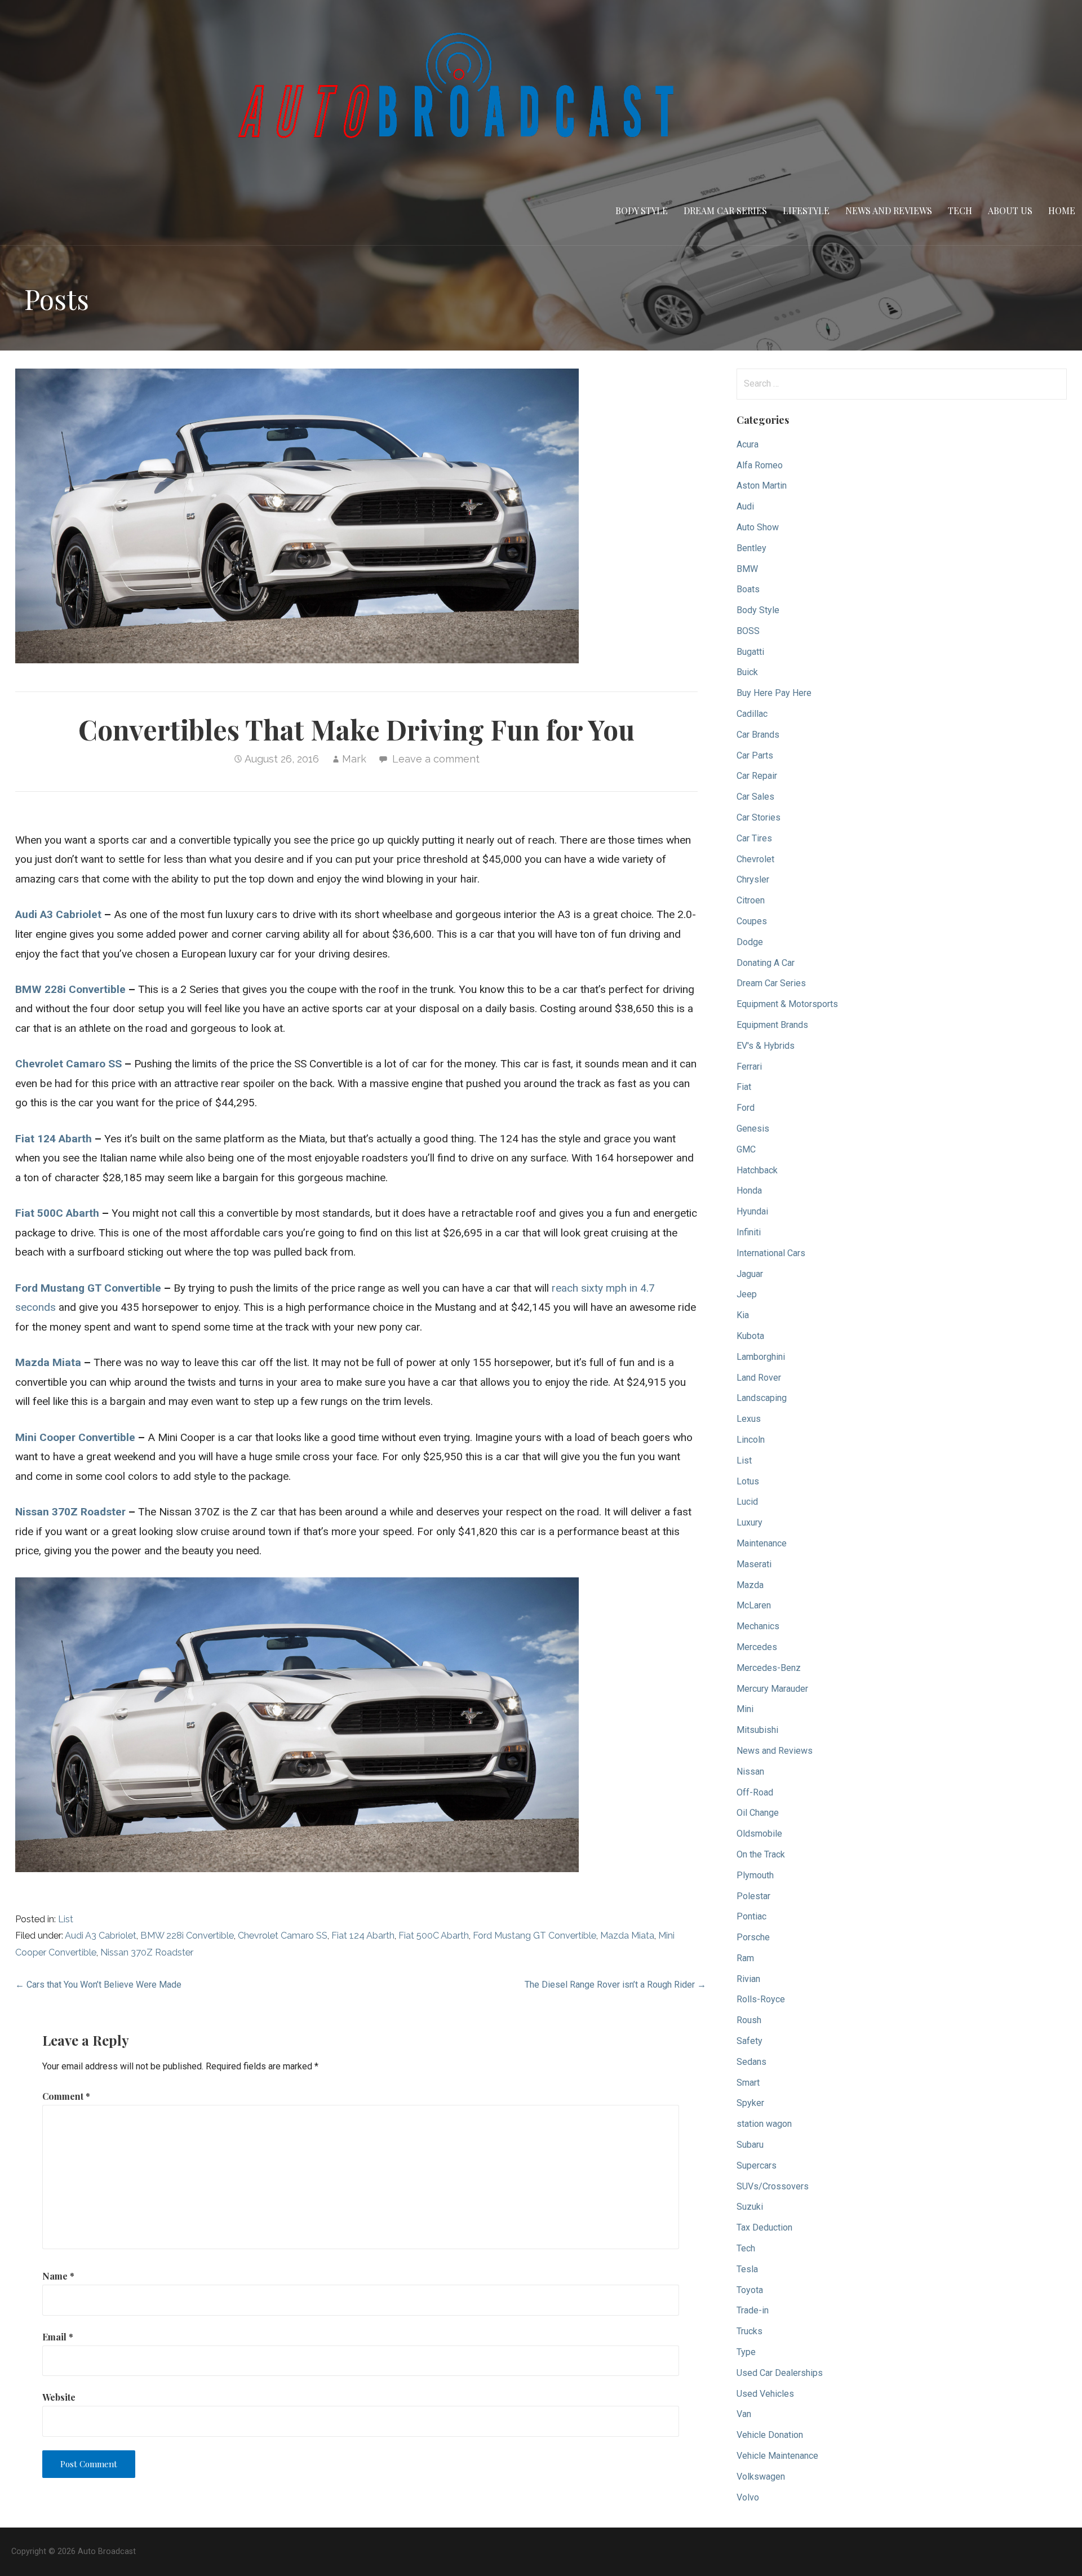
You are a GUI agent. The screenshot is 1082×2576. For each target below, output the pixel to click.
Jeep (747, 1294)
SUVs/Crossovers (773, 2186)
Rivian (748, 1979)
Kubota (750, 1336)
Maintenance (762, 1543)
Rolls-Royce (761, 1999)
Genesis (753, 1129)
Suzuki (750, 2207)
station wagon (764, 2124)
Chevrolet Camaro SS (68, 1064)
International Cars (771, 1253)
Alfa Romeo (760, 465)
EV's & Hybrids (766, 1046)
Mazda (750, 1585)
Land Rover (759, 1378)
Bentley (751, 548)
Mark (354, 759)
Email (58, 2337)
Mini (745, 1709)
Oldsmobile (759, 1834)
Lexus (749, 1419)
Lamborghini (761, 1357)
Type (746, 2352)
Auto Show (758, 527)
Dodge (750, 942)
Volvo (748, 2497)
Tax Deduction (764, 2227)
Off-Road (755, 1792)
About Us (1010, 210)
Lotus (748, 1481)
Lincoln (751, 1440)
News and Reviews (889, 210)
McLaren (754, 1605)
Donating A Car (766, 963)
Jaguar (750, 1274)
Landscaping (762, 1398)
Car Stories (759, 817)
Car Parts (755, 755)
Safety (750, 2041)
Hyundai (752, 1211)
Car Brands (758, 735)
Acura (748, 444)
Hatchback (757, 1170)
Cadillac (752, 714)
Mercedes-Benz (769, 1668)
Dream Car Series (725, 210)
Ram (745, 1958)
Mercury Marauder (772, 1689)
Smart (748, 2083)
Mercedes (757, 1647)
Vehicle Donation (770, 2435)
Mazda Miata (48, 1362)
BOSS (748, 631)
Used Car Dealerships (780, 2373)
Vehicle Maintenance (777, 2456)
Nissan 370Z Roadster (70, 1512)
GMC (746, 1149)
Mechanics (758, 1626)
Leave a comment (436, 759)
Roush (749, 2020)
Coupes (752, 921)
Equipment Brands (772, 1025)
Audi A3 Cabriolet (58, 914)
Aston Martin (762, 486)
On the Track (761, 1854)
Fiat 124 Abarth (54, 1139)
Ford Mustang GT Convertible (88, 1288)
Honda (749, 1191)
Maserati (754, 1564)
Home (1062, 210)
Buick (747, 672)
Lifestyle (806, 210)
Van (744, 2414)
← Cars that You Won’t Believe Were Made (98, 1985)
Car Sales (755, 797)
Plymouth (755, 1875)
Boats (748, 589)
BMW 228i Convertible (70, 989)
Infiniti (749, 1232)
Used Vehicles (765, 2394)
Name (58, 2276)
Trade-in (753, 2310)
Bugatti (750, 652)
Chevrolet (755, 859)
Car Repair (757, 776)
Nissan (750, 1772)
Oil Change (758, 1813)
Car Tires (754, 838)
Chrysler (753, 879)
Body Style (642, 210)
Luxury (750, 1522)
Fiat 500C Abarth (57, 1213)
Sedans (751, 2062)
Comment (66, 2096)
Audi (745, 506)
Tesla (747, 2269)
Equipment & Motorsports (787, 1004)
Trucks (750, 2331)
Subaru (750, 2145)
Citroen (751, 900)
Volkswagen (761, 2477)
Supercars (757, 2165)
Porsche (753, 1937)
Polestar (753, 1896)
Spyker (750, 2103)
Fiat (744, 1087)
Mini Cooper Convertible (75, 1437)
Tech (960, 210)
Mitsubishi (757, 1730)
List (66, 1919)
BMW (747, 569)
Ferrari (749, 1067)
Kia (743, 1315)
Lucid (747, 1502)
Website (59, 2397)
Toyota (750, 2290)
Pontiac (751, 1916)
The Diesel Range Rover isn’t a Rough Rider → (615, 1985)
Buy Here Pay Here (774, 693)
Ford (746, 1108)
